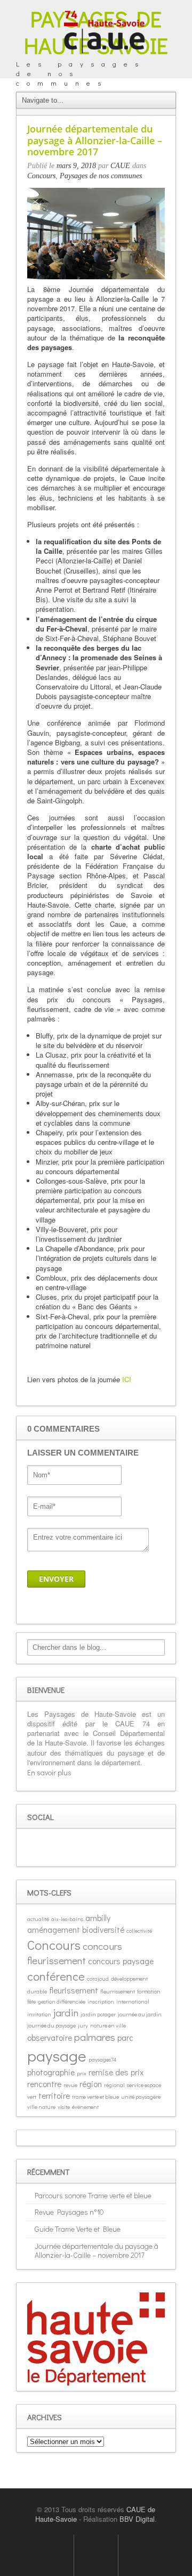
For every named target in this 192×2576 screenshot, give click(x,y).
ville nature (41, 2107)
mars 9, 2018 (76, 166)
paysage (57, 2055)
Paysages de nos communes (101, 176)
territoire (54, 2095)
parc (125, 2037)
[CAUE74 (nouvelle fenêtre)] (104, 31)
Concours (41, 176)
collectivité (139, 1931)
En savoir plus (49, 1772)
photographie (51, 2072)
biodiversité (103, 1929)
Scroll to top (96, 2555)
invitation (39, 2014)
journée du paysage (51, 2025)
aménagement (54, 1929)
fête (31, 2001)
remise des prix (116, 2072)
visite (64, 2107)
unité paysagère (141, 2097)
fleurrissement (118, 1991)
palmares (95, 2037)
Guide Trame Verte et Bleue (78, 2229)
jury (83, 2025)
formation (149, 1991)
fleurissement (74, 1990)
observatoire (50, 2037)
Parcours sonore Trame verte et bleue (93, 2195)
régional (114, 2085)
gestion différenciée (62, 2001)
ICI (127, 1379)
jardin (66, 2012)
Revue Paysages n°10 (69, 2212)
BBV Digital (137, 2519)
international (133, 2001)
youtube (85, 1848)
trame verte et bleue (95, 2097)
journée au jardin (140, 2014)
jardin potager (98, 2014)
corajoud (98, 1979)
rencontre (44, 2084)
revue (70, 2085)
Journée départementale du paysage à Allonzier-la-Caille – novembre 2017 (97, 2250)
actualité (38, 1919)
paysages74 (102, 2059)
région (91, 2084)
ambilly (98, 1918)
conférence (56, 1976)
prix (82, 2073)
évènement (85, 2107)
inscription (101, 2001)
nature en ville (108, 2025)
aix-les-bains (67, 1919)
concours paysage (121, 1961)
